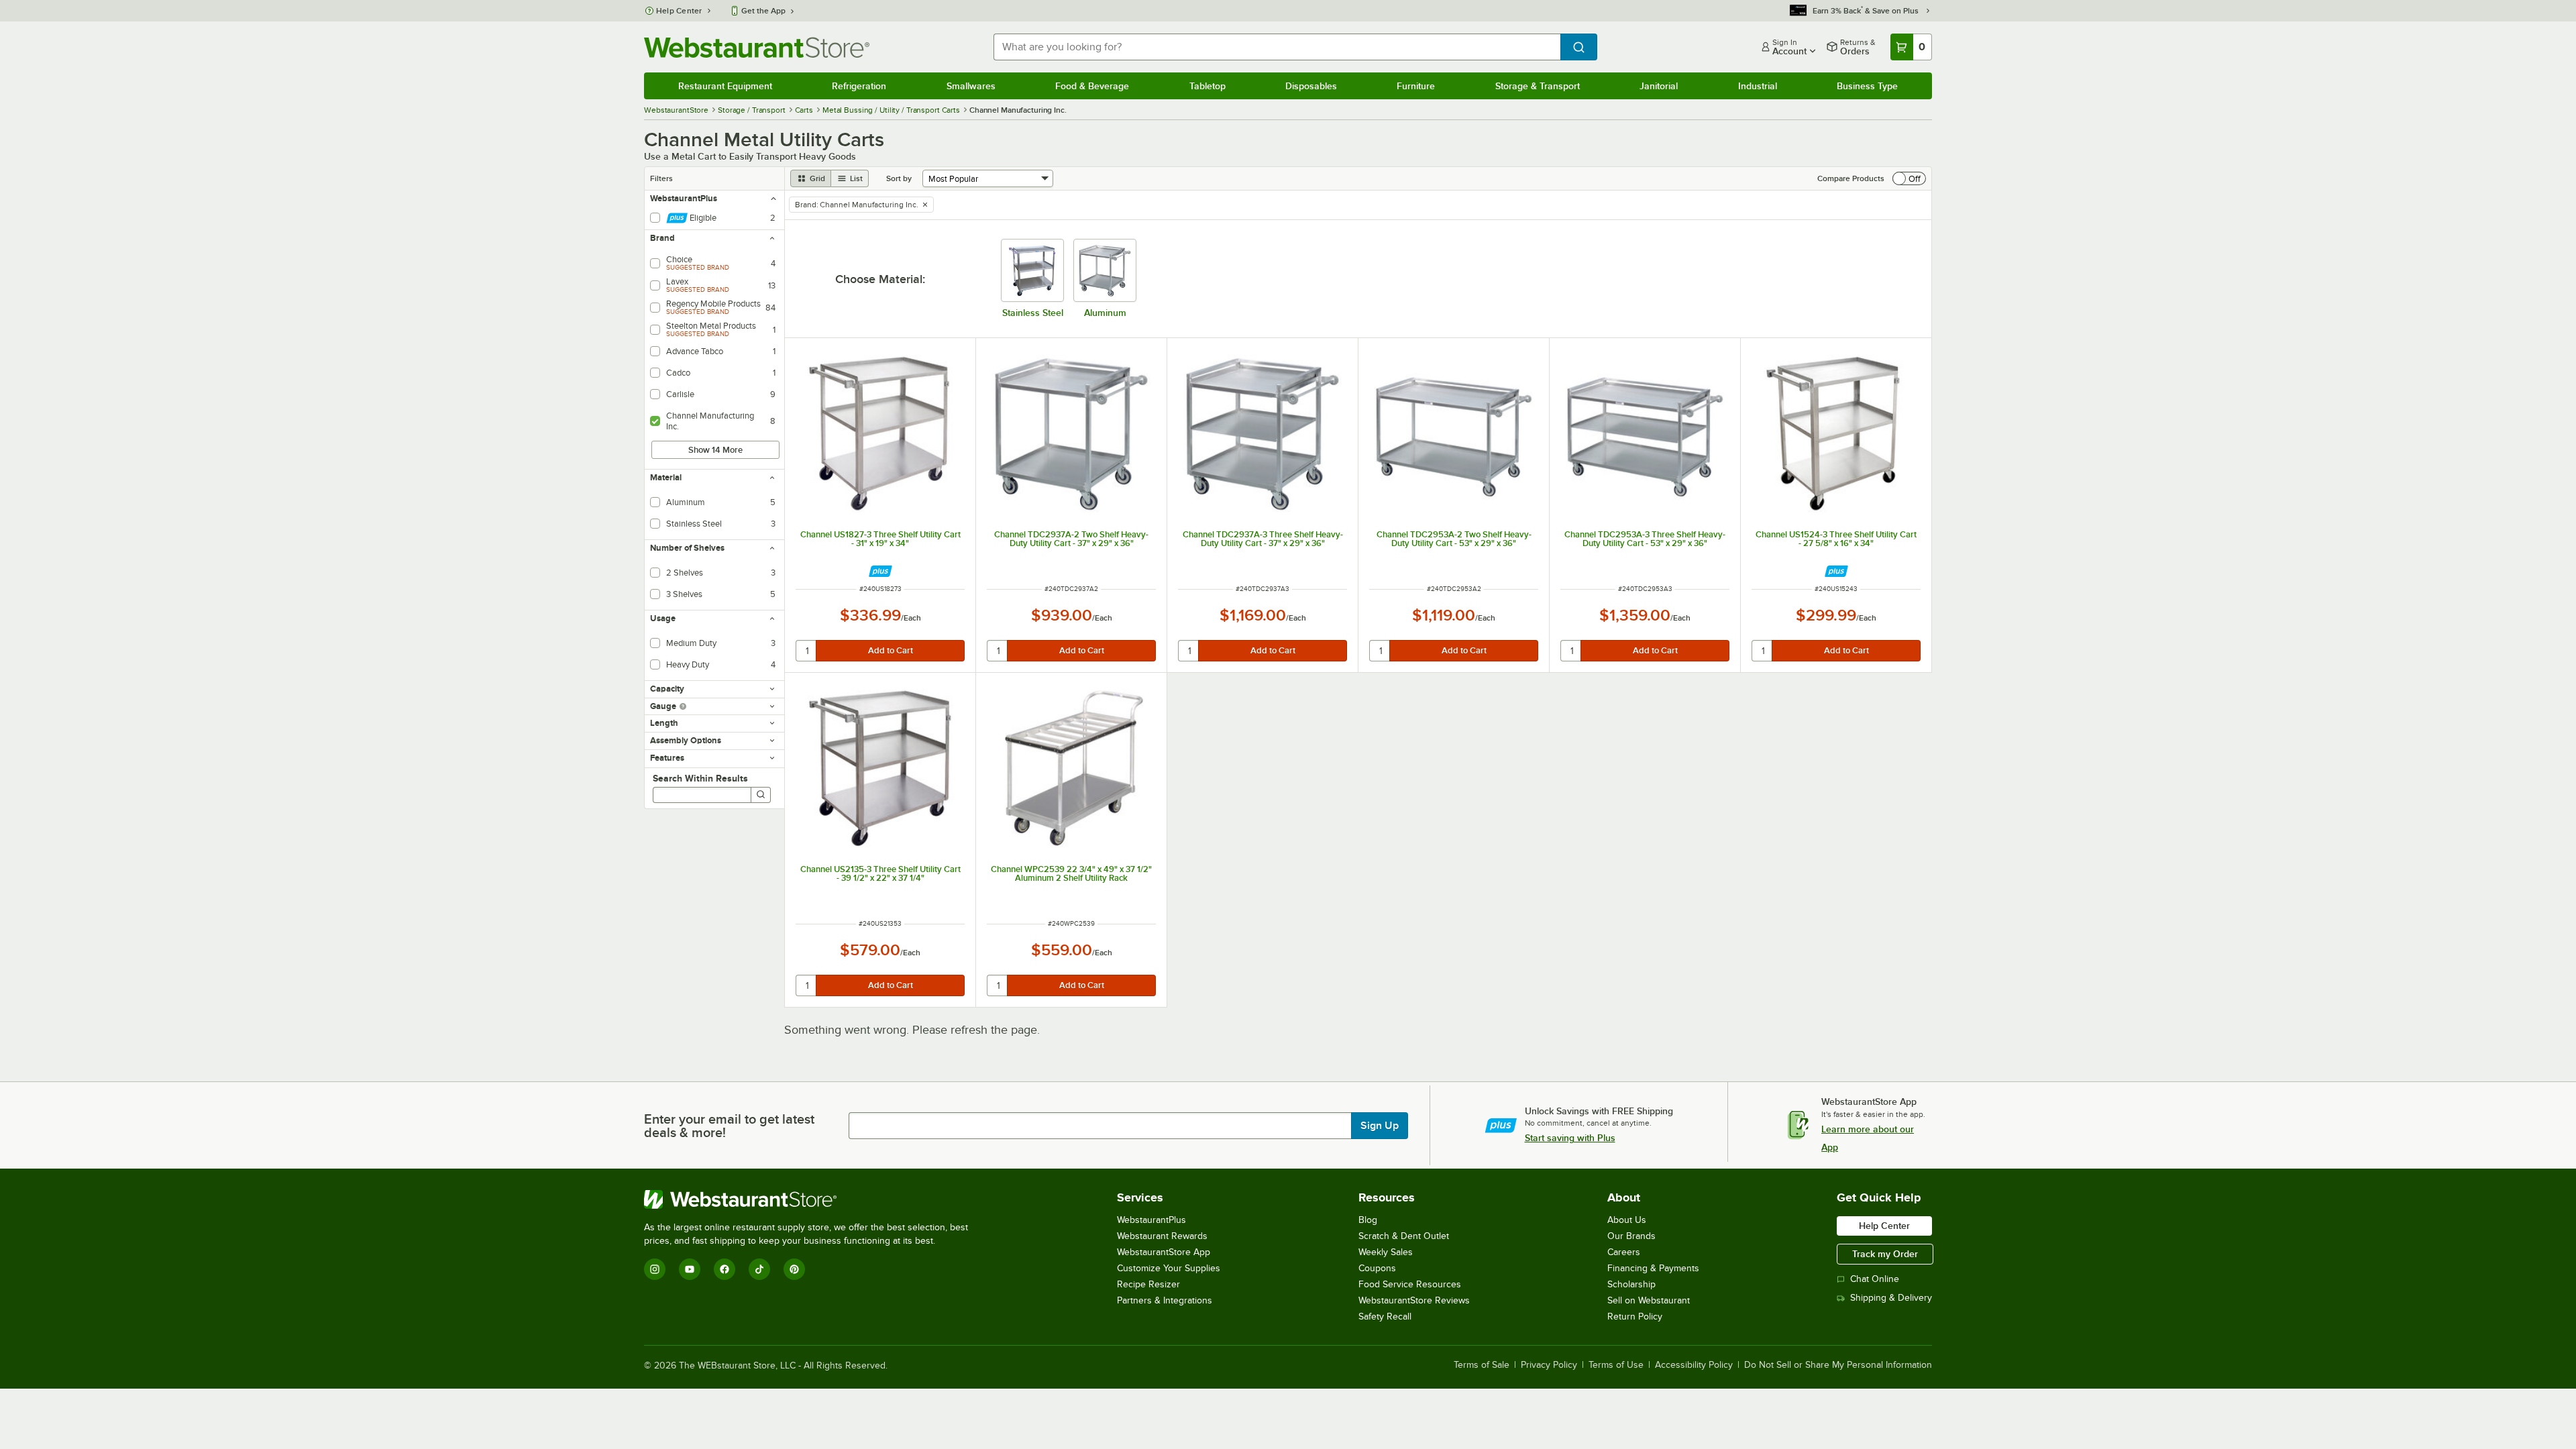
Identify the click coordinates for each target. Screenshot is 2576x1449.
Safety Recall (1385, 1317)
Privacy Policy (1549, 1365)
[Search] (761, 795)
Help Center (679, 11)
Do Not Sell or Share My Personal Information (1838, 1365)
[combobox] (1277, 47)
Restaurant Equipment (725, 86)
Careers (1624, 1252)
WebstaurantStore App (1164, 1252)
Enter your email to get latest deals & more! (729, 1126)
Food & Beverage (1092, 86)
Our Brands (1631, 1236)
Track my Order (1885, 1254)
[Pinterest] (794, 1269)
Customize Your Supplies (1169, 1268)
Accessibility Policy (1694, 1365)
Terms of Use (1616, 1365)
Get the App (763, 11)
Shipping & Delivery (1891, 1298)
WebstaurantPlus (1151, 1220)
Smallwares (971, 86)
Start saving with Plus (1570, 1138)
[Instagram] (655, 1269)
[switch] (1909, 178)
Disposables (1311, 86)
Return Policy (1635, 1317)
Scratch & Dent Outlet (1404, 1236)
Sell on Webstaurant (1649, 1300)
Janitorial (1659, 86)
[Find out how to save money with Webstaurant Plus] (880, 571)
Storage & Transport (1538, 86)
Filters (661, 178)
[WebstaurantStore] (812, 1199)
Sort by (899, 178)
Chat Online (1875, 1279)
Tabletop (1207, 86)
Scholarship (1631, 1284)
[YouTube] (690, 1269)
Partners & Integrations (1165, 1300)
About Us (1627, 1220)
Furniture (1416, 86)
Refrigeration (859, 86)
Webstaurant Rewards (1162, 1236)
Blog (1368, 1220)
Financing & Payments (1653, 1268)
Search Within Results (700, 778)
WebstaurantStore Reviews (1414, 1300)
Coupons (1377, 1268)
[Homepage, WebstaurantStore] (757, 47)
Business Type (1867, 86)
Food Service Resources (1410, 1284)
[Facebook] (724, 1269)
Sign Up (1380, 1126)
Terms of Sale (1482, 1365)
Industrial (1758, 86)
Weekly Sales (1386, 1252)
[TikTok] (759, 1269)
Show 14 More (715, 450)
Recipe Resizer (1148, 1284)
